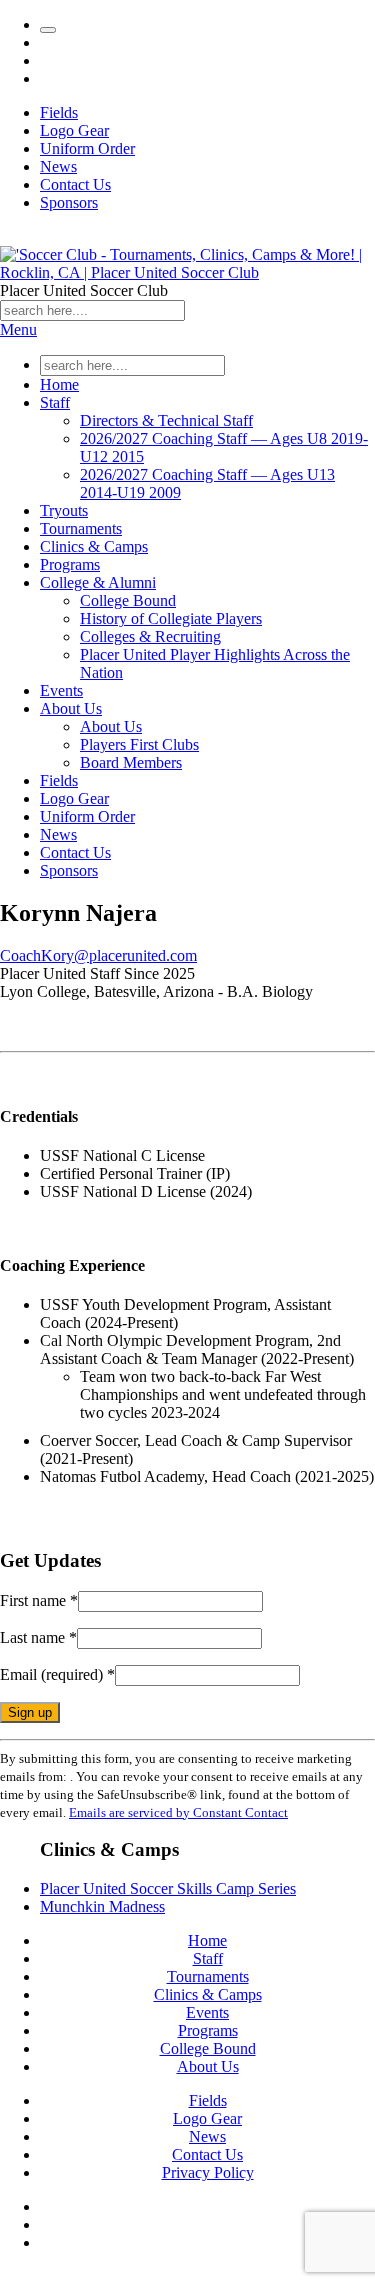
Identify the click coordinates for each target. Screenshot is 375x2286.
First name (39, 1600)
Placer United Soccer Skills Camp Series (168, 1888)
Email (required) (57, 1674)
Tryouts (64, 510)
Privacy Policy (208, 2172)
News (58, 166)
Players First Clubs (139, 744)
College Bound (128, 600)
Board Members (131, 762)
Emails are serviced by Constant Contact (178, 1812)
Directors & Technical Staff (166, 420)
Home (59, 384)
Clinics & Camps (94, 546)
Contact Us (75, 184)
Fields (59, 112)
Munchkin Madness (102, 1906)
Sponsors (69, 202)
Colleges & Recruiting (150, 636)
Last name (38, 1637)
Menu (18, 329)
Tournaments (81, 528)
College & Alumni (98, 582)
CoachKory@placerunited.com (98, 955)
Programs (70, 564)
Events (61, 690)
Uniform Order (87, 148)
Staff (55, 402)
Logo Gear (74, 130)
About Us (71, 708)
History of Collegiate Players (171, 618)
